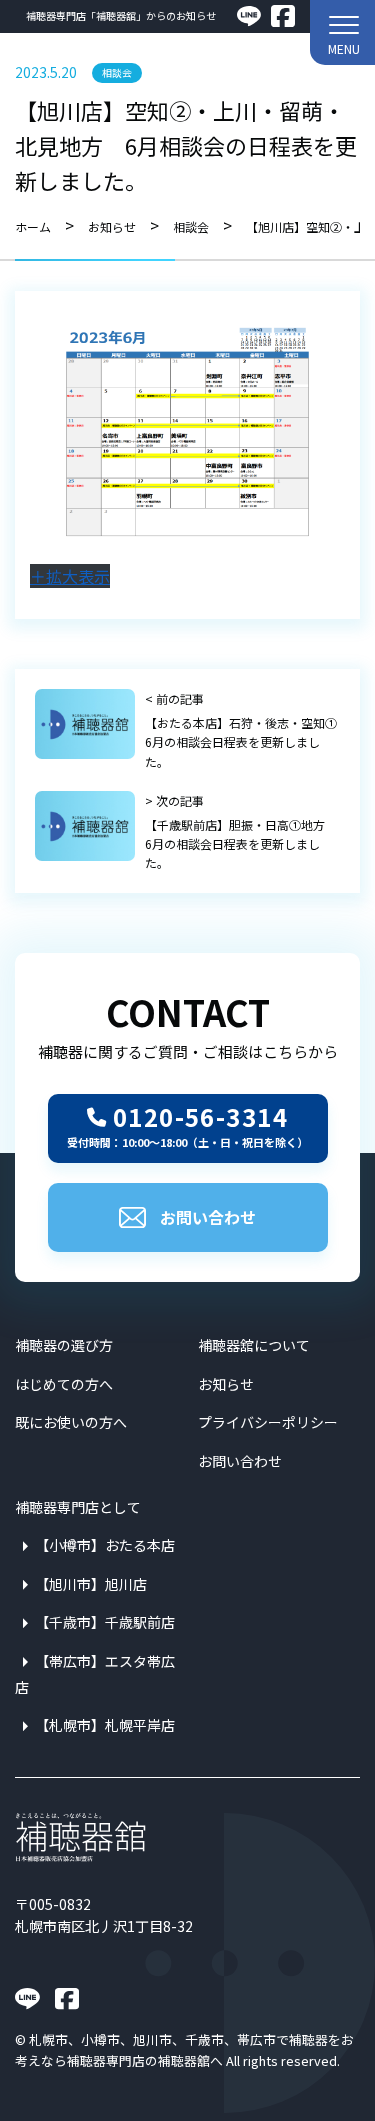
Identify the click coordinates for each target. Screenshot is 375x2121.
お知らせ (226, 1384)
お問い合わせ (208, 1217)
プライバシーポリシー (268, 1422)
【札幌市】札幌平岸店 (105, 1725)
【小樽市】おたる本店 (105, 1545)
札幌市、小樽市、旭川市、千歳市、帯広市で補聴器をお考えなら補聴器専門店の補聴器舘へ (184, 2049)
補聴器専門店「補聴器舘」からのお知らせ (121, 15)
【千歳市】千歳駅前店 (105, 1622)
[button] (342, 32)
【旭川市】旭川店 (91, 1584)
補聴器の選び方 (64, 1345)
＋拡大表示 (70, 576)
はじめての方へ (64, 1384)
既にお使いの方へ (71, 1422)
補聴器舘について (254, 1345)
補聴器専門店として (78, 1507)
